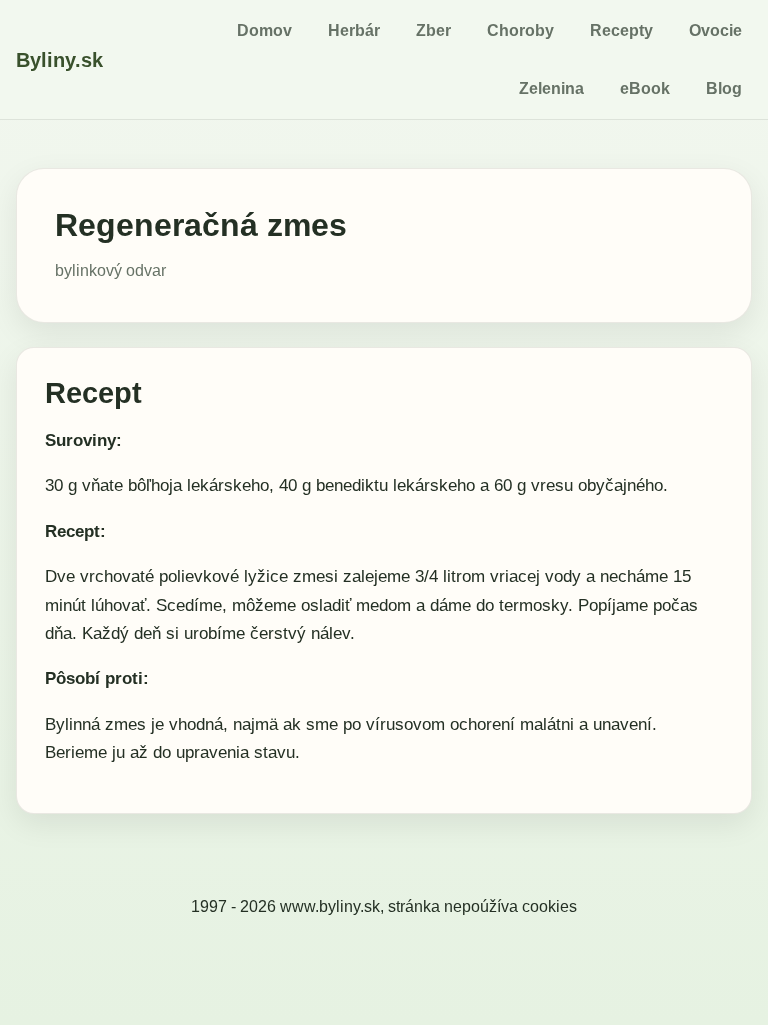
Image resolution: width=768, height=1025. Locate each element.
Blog (724, 88)
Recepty (621, 30)
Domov (264, 30)
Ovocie (715, 30)
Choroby (520, 30)
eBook (645, 88)
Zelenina (551, 88)
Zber (433, 30)
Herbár (354, 30)
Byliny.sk (59, 60)
